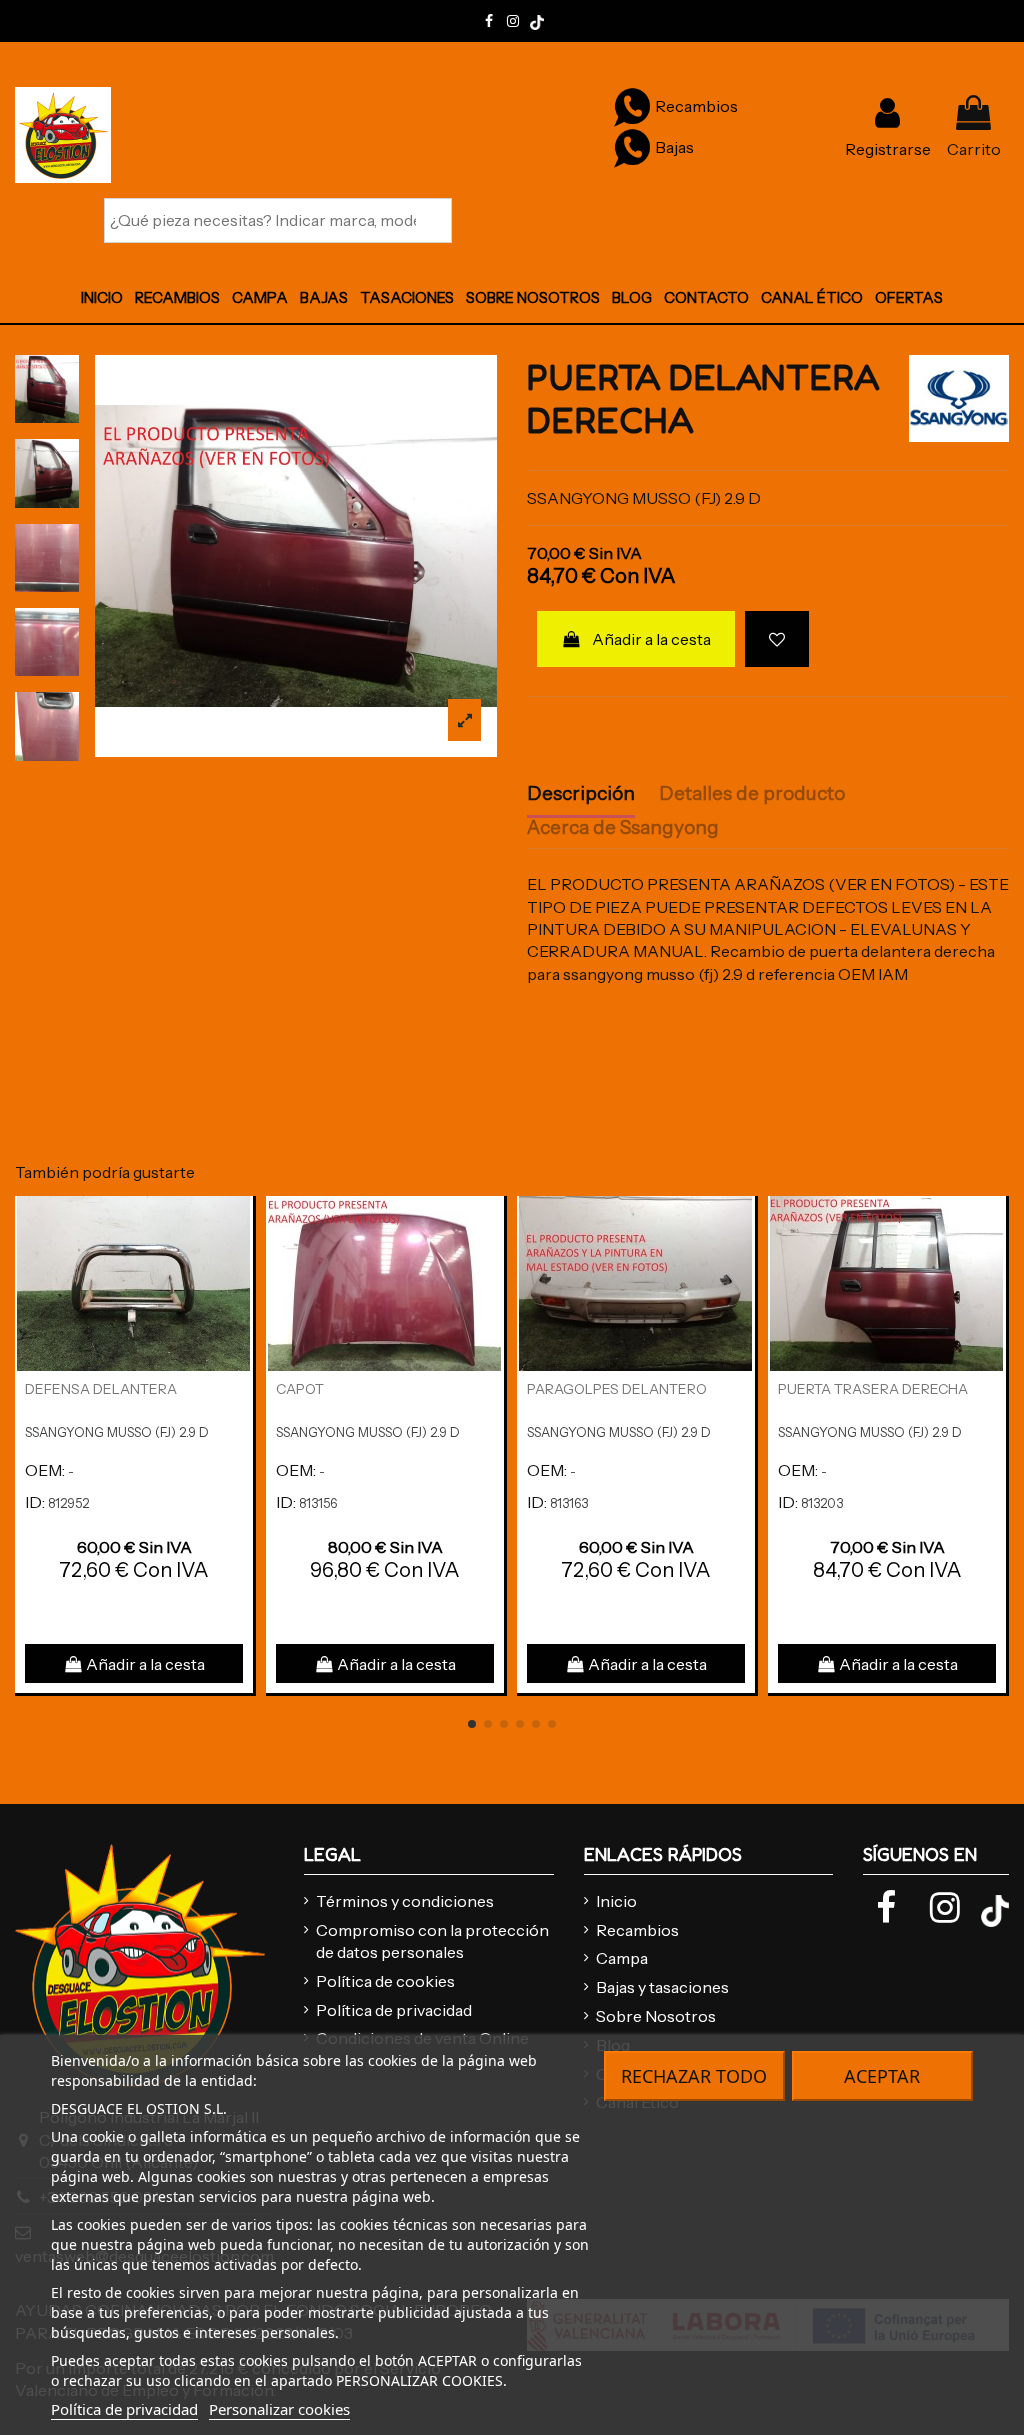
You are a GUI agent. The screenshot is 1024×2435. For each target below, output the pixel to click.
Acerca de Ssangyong (623, 828)
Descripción (581, 794)
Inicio (616, 1901)
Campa (622, 1958)
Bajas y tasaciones (662, 1987)
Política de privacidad (394, 2010)
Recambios (637, 1930)
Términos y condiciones (405, 1901)
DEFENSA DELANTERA (101, 1389)
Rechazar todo (694, 2076)
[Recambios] (632, 105)
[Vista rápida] (237, 1266)
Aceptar (882, 2076)
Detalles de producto (752, 794)
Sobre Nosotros (656, 2016)
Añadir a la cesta (651, 639)
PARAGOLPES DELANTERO (617, 1389)
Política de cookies (385, 1981)
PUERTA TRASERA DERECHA (873, 1389)
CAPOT (300, 1389)
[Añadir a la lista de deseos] (777, 639)
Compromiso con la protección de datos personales (432, 1941)
